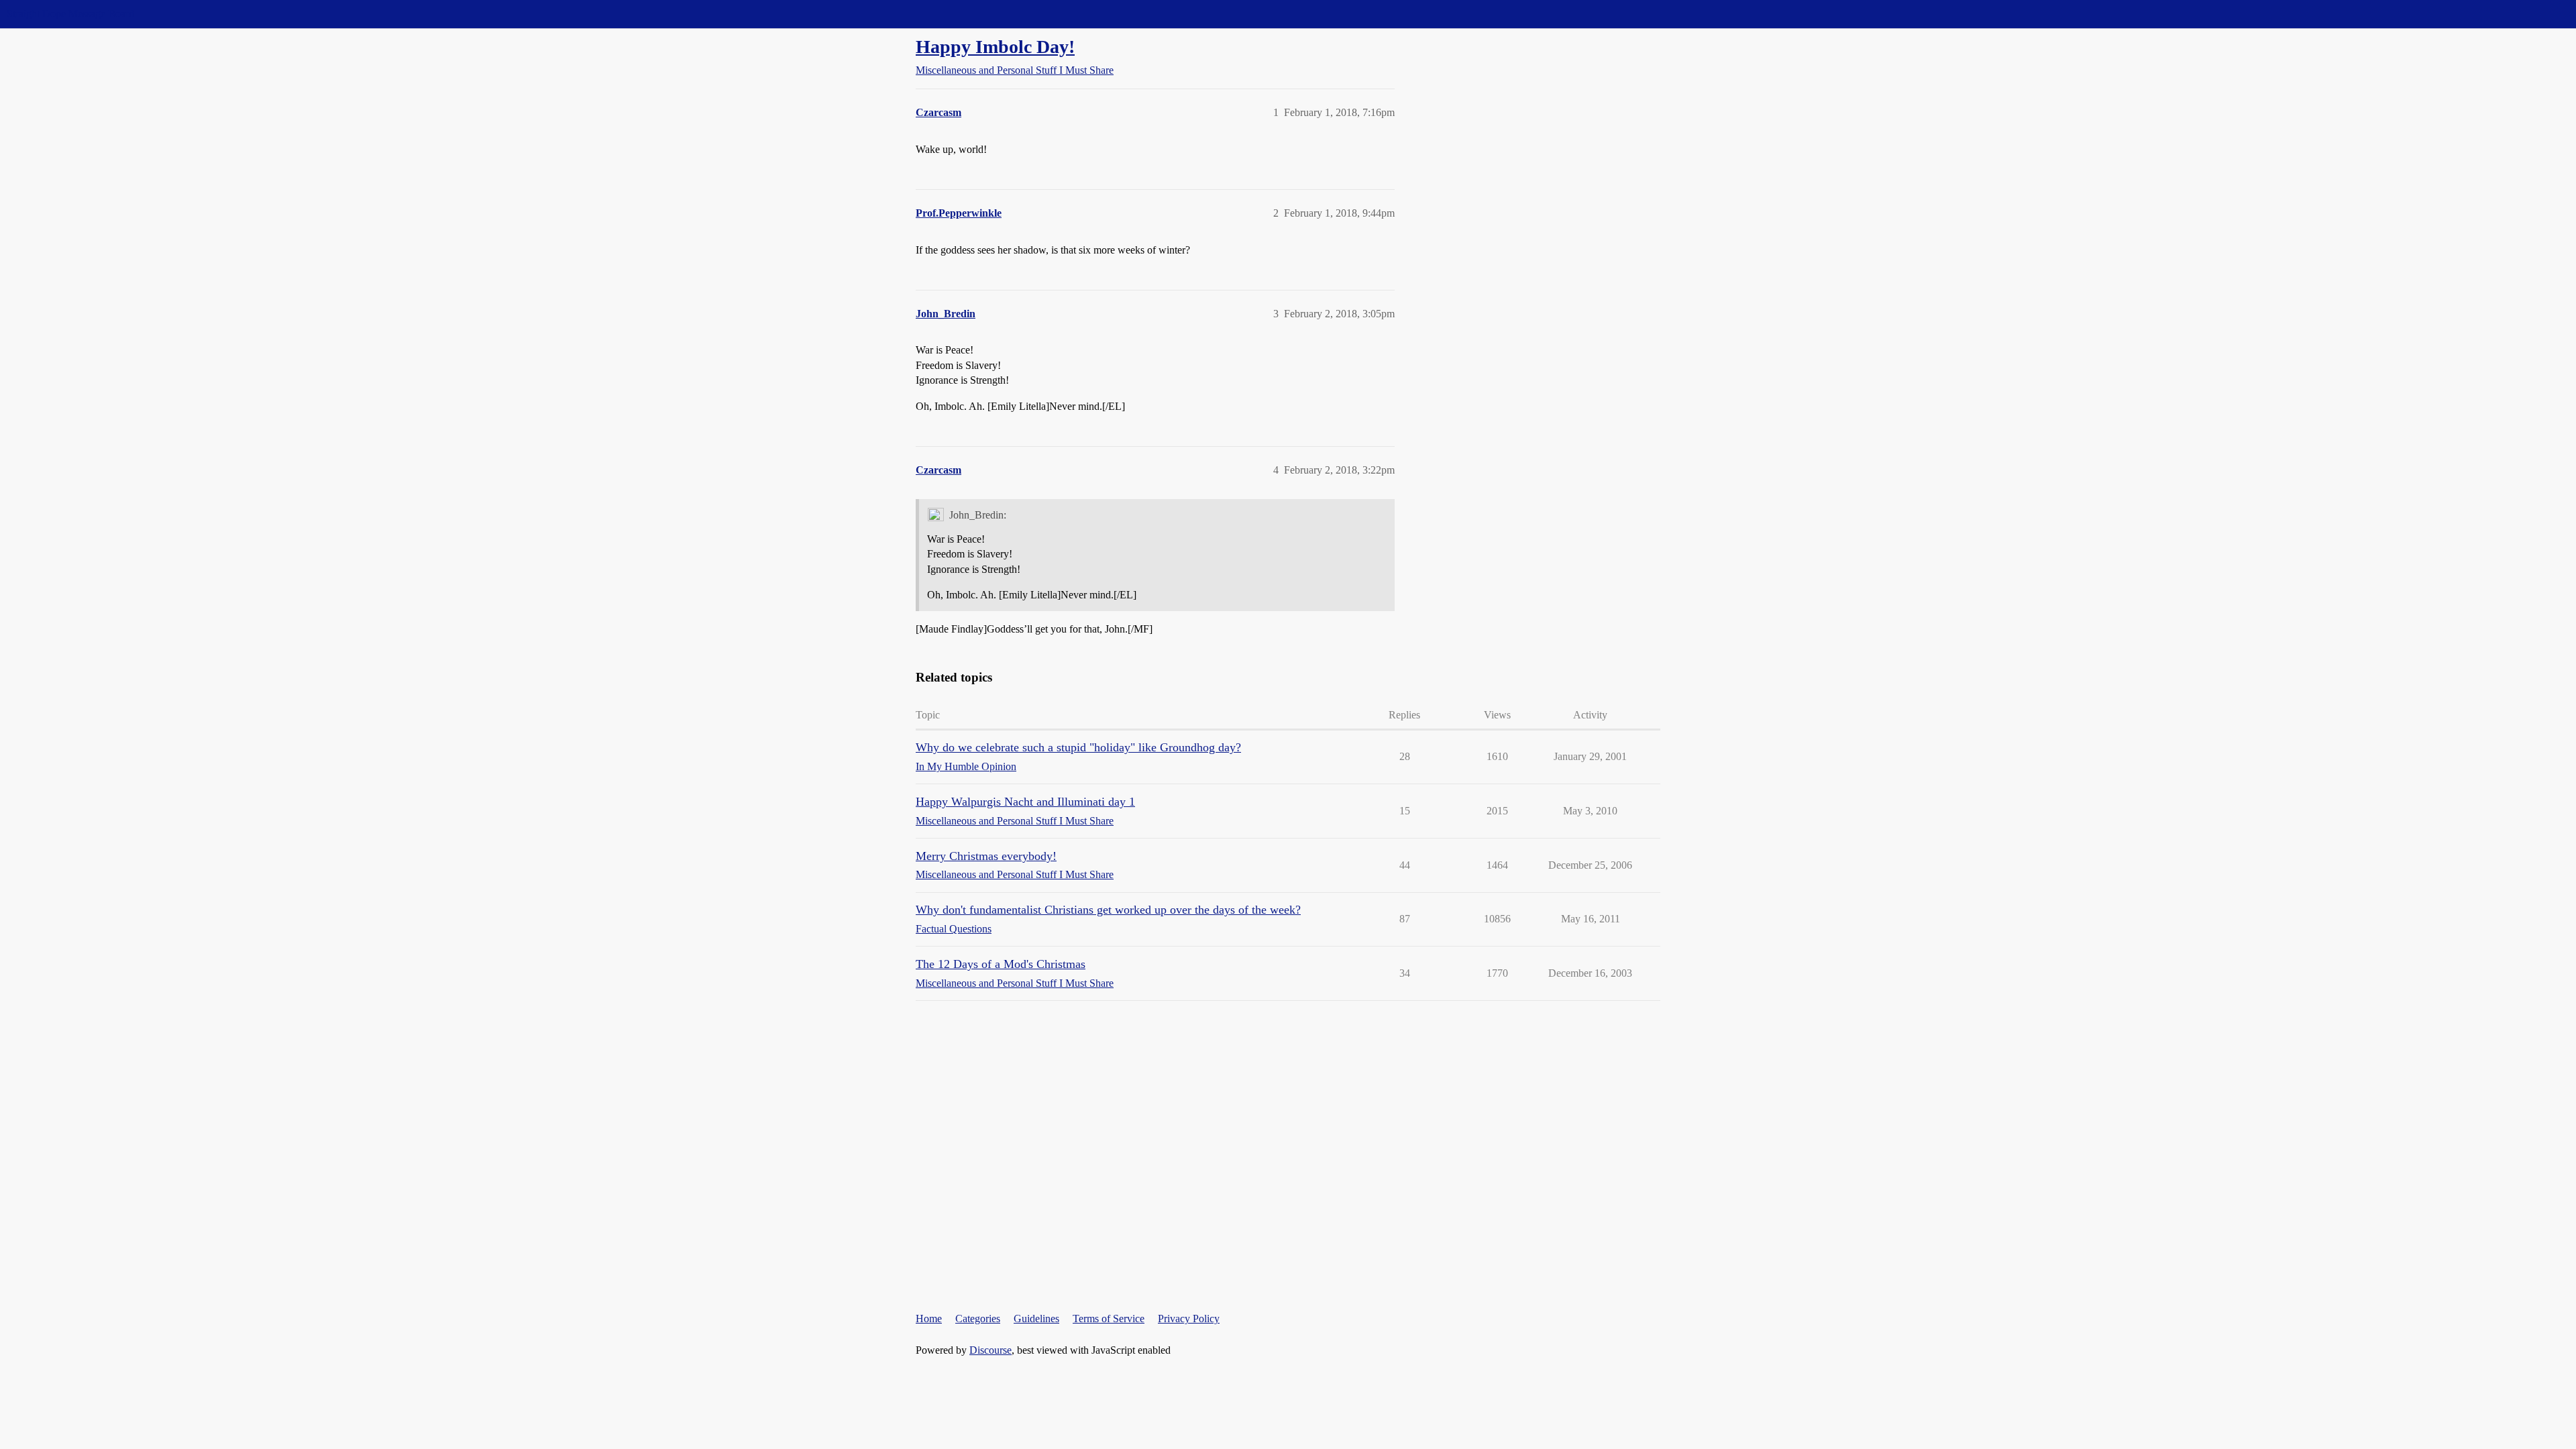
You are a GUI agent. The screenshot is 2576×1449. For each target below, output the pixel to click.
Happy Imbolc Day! (995, 47)
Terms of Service (1109, 1319)
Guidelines (1036, 1319)
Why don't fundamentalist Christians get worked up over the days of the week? (1108, 910)
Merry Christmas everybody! (986, 856)
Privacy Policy (1189, 1319)
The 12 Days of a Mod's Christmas (1001, 964)
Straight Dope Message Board (70, 14)
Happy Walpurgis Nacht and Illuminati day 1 (1025, 802)
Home (929, 1319)
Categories (978, 1319)
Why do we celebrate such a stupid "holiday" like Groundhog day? (1078, 747)
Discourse (990, 1350)
